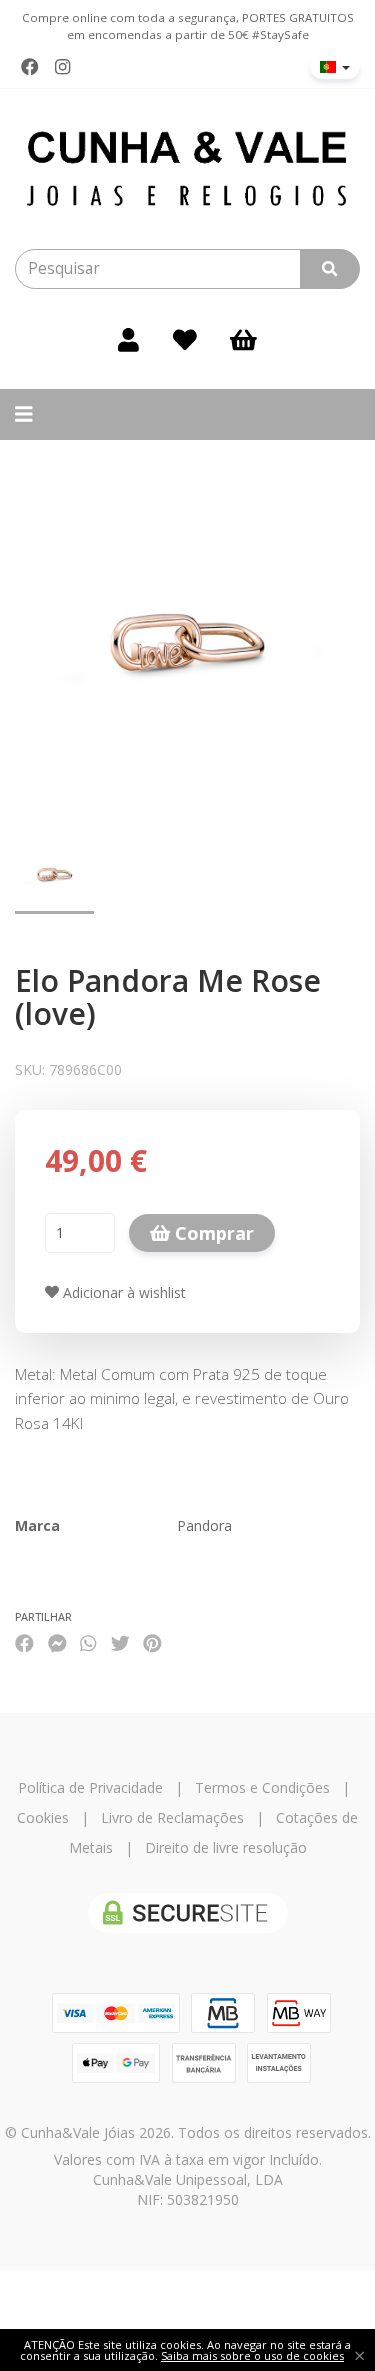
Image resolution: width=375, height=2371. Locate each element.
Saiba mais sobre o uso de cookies (252, 2355)
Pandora (204, 1525)
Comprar (212, 1233)
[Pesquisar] (330, 269)
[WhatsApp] (88, 1642)
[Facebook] (30, 67)
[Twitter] (120, 1642)
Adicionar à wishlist (122, 1292)
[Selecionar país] (335, 67)
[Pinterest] (152, 1642)
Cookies (43, 1817)
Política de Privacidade (90, 1787)
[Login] (128, 339)
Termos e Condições (262, 1787)
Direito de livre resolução (226, 1847)
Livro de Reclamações (172, 1817)
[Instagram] (62, 67)
